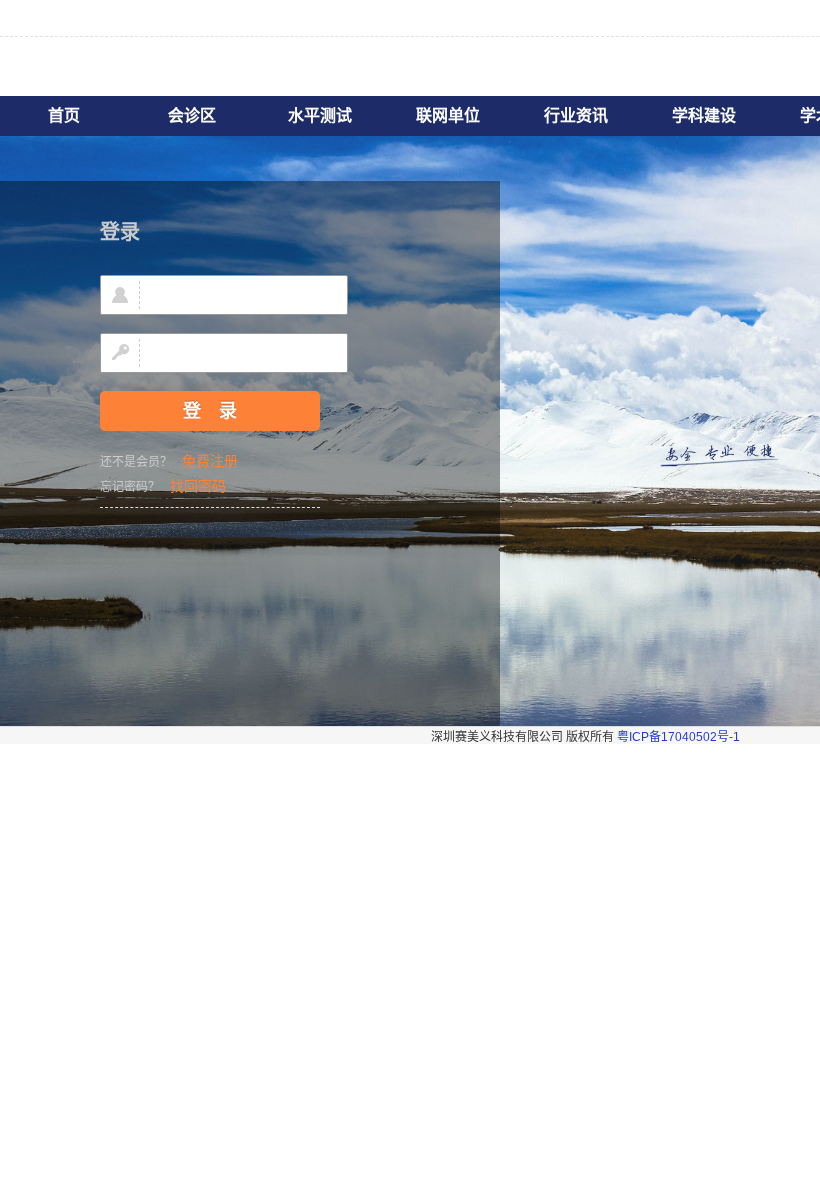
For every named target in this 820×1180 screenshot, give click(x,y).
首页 (64, 115)
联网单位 (448, 115)
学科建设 (704, 115)
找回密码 (198, 486)
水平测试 (320, 115)
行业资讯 (576, 115)
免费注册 (210, 461)
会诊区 (192, 115)
